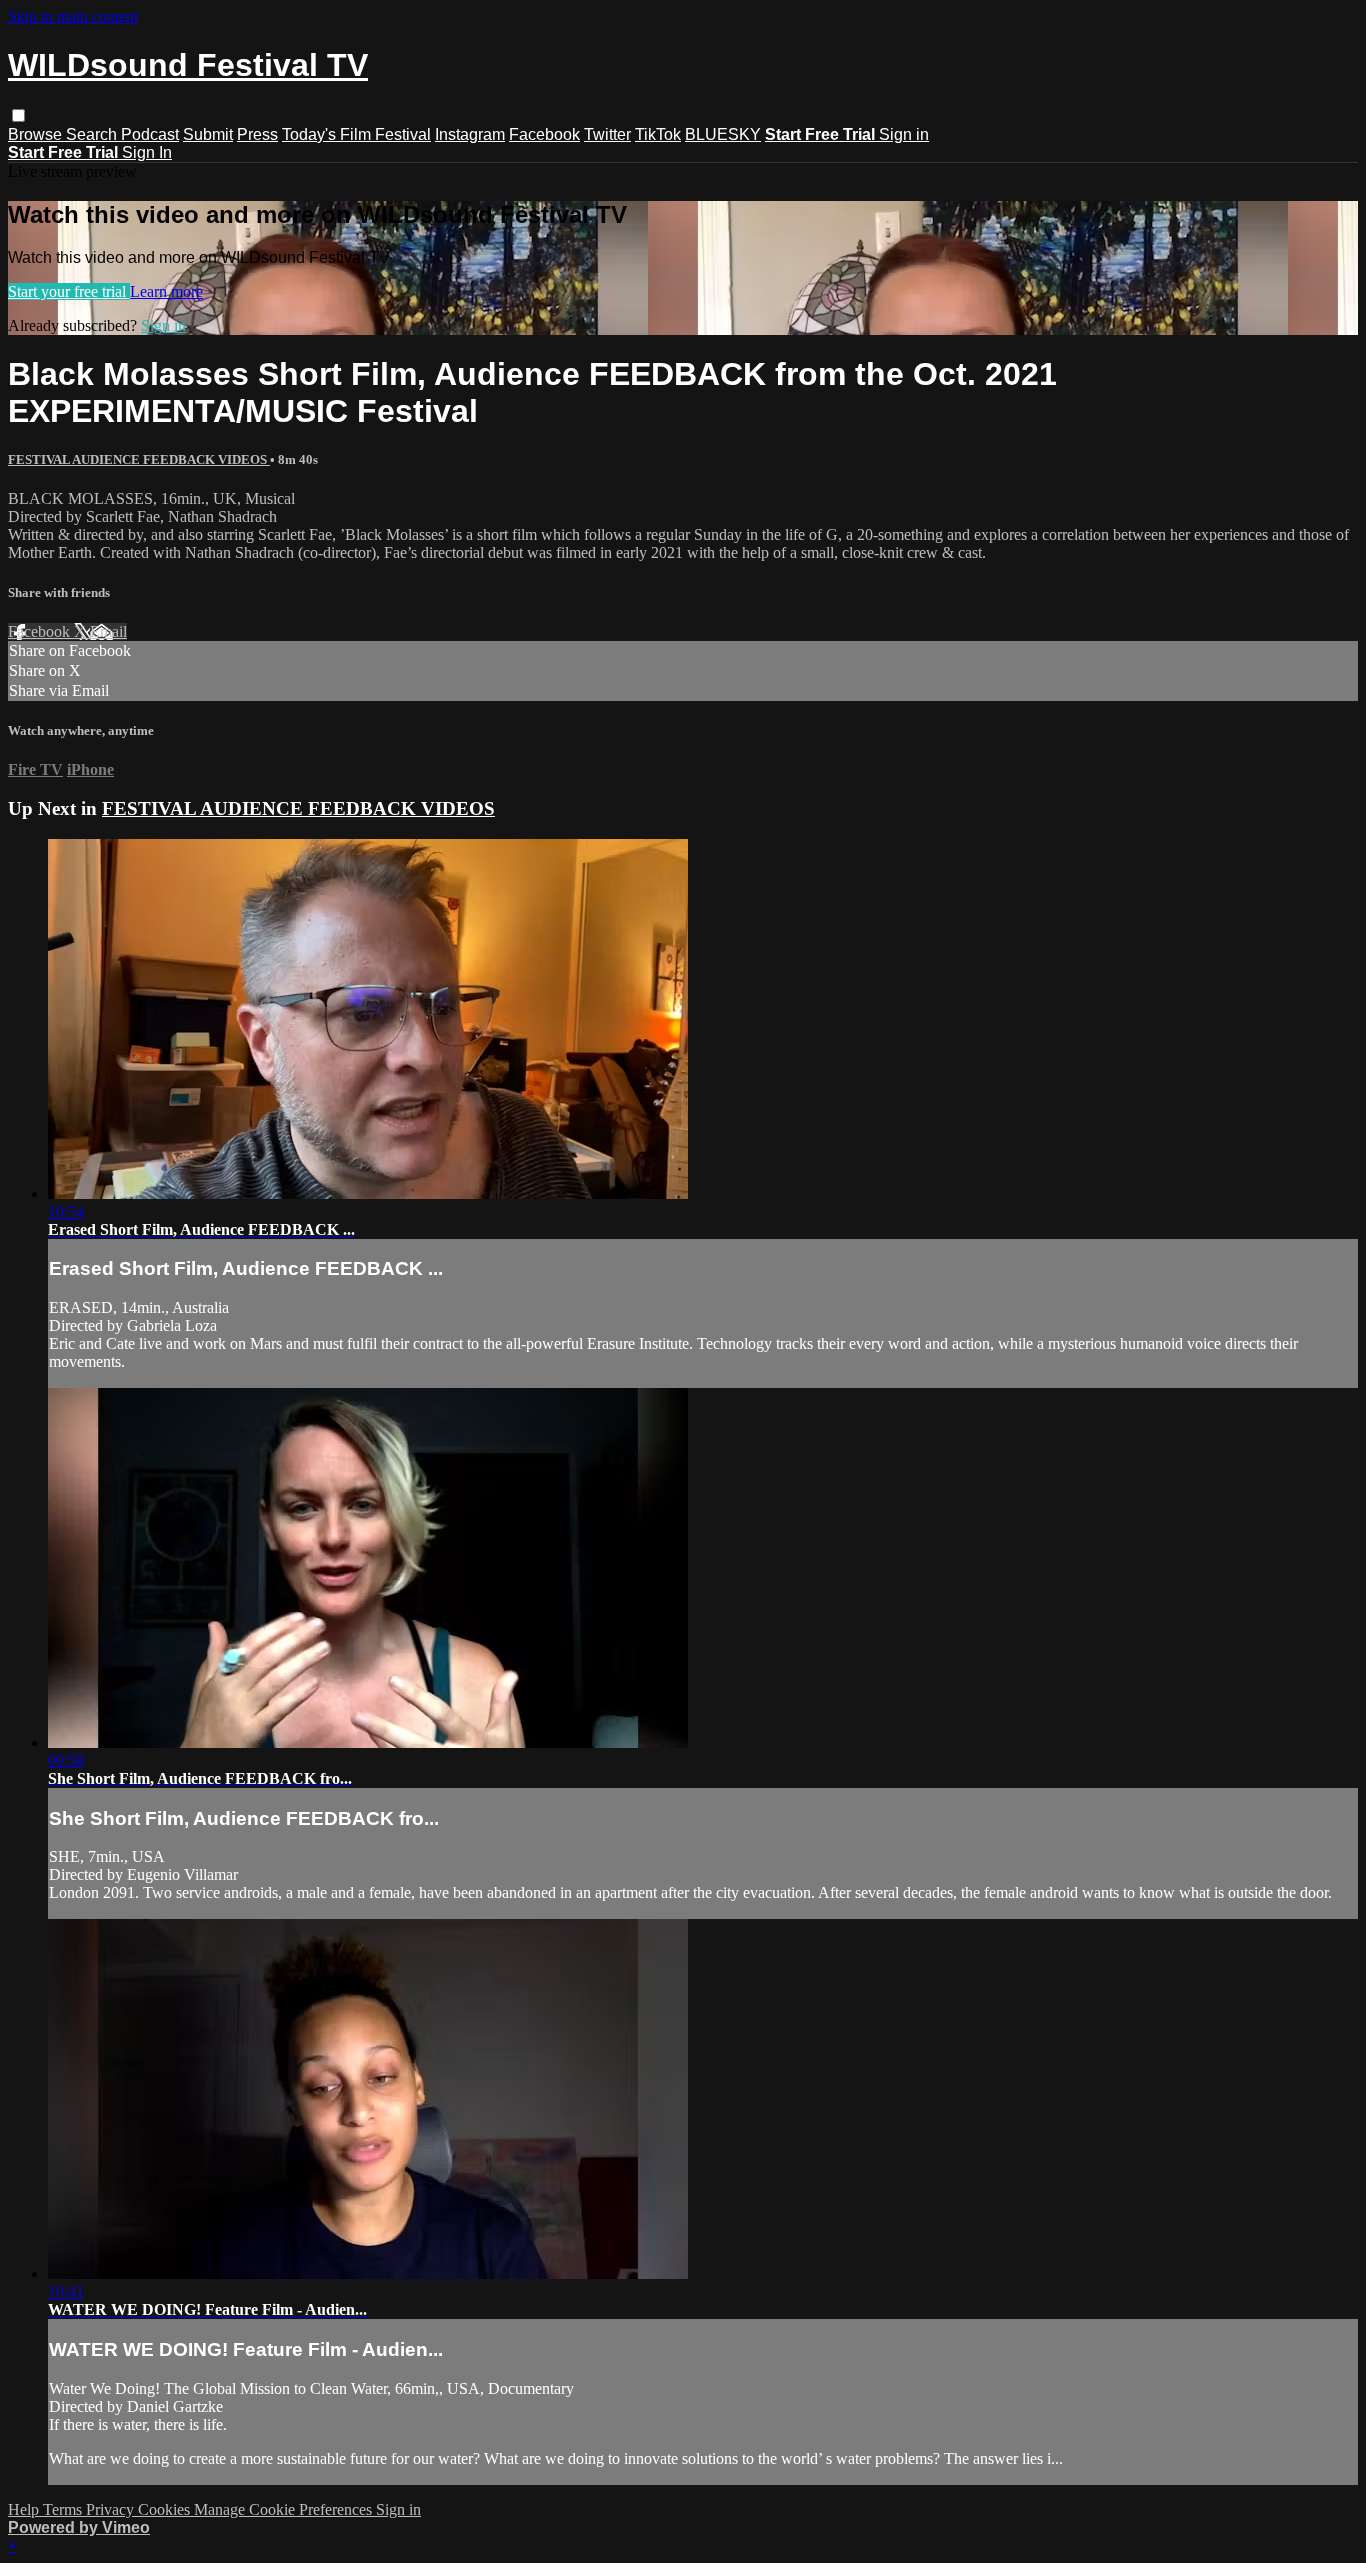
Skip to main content (73, 16)
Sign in (904, 134)
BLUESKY (723, 134)
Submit (208, 134)
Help (25, 2509)
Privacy (112, 2509)
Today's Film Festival (356, 134)
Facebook (544, 134)
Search (93, 134)
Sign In (147, 152)
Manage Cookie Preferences (285, 2509)
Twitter (607, 134)
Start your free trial (69, 291)
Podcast (150, 134)
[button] (18, 115)
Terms (64, 2509)
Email (108, 631)
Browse (37, 134)
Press (257, 134)
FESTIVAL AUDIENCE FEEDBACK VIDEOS (139, 459)
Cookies (166, 2509)
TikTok (658, 134)
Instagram (470, 134)
